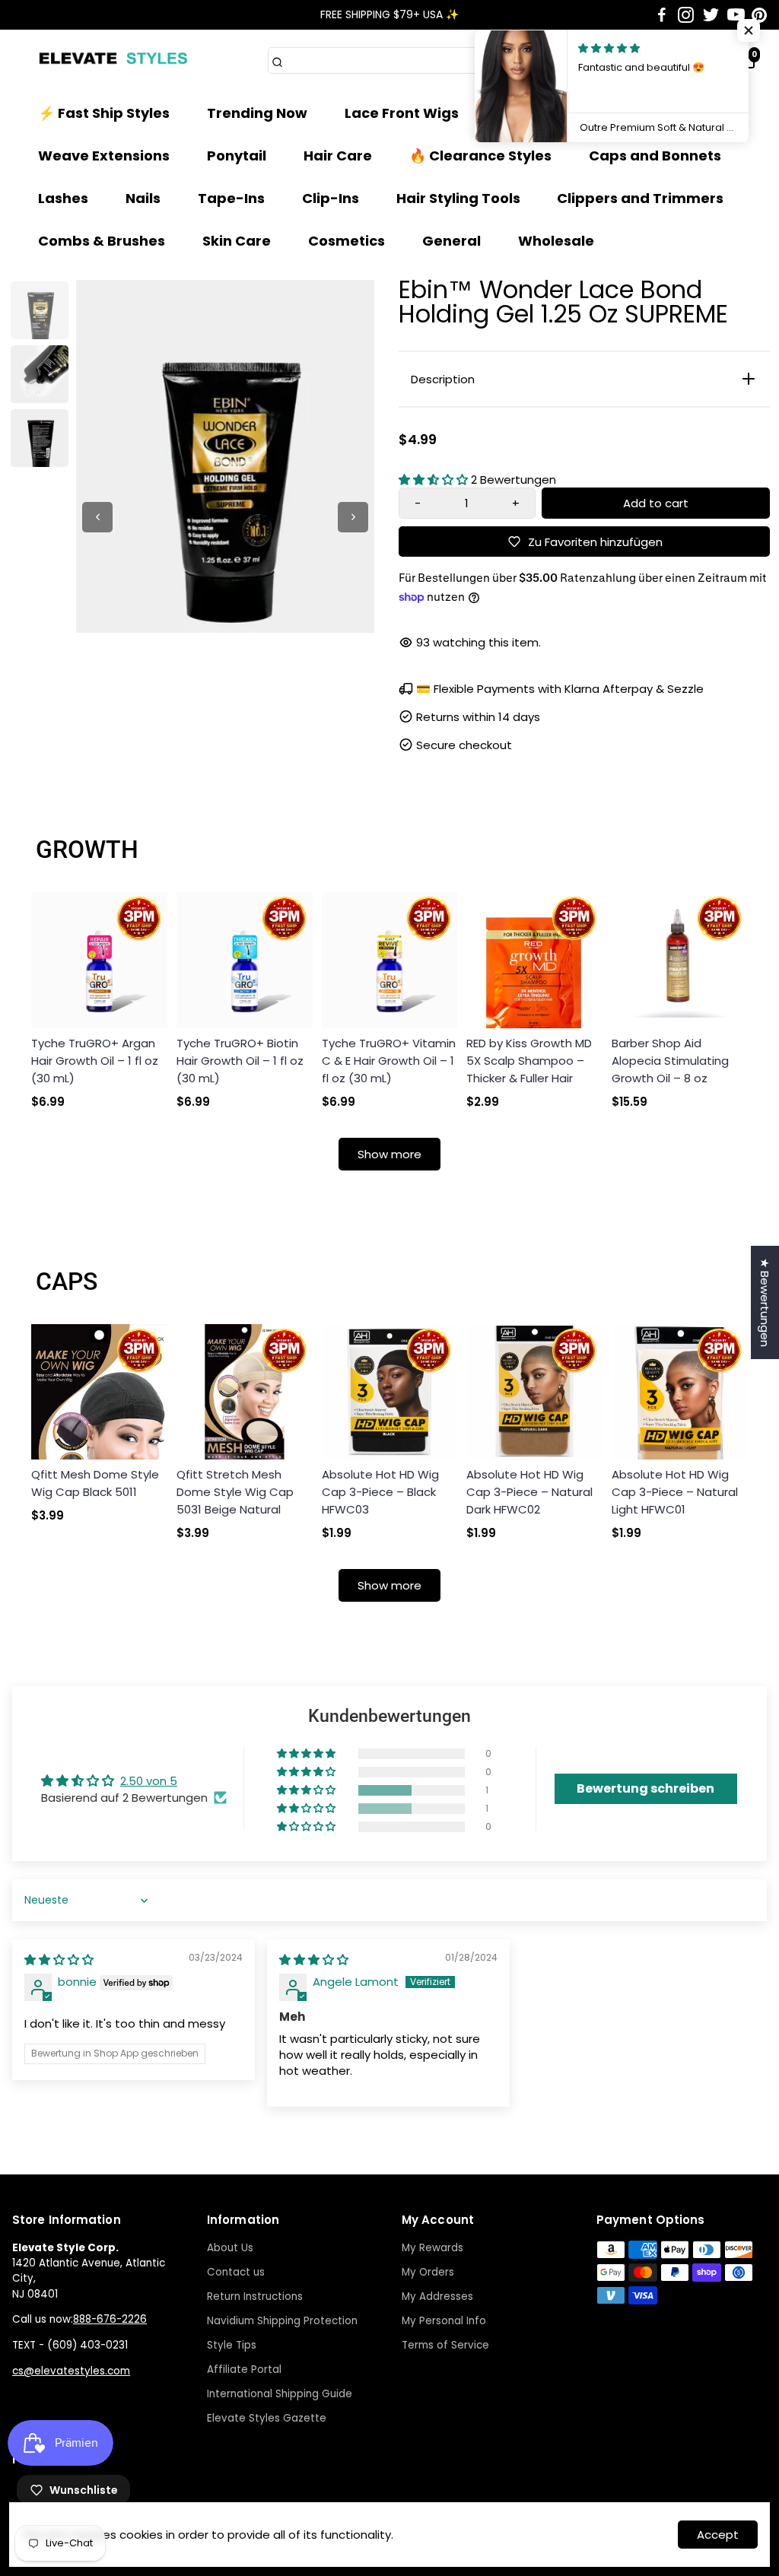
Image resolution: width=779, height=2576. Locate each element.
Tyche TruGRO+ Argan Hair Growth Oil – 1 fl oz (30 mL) (95, 1061)
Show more (389, 1154)
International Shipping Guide (280, 2394)
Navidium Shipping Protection (282, 2321)
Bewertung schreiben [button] (645, 1788)
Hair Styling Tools (458, 198)
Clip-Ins (331, 198)
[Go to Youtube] (736, 15)
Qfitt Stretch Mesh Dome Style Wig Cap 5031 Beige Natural (235, 1492)
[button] (435, 480)
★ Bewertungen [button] (765, 1302)
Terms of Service (445, 2345)
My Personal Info (444, 2321)
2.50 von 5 (149, 1781)
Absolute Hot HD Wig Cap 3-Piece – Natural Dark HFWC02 (529, 1492)
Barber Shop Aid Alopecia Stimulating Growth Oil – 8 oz (670, 1061)
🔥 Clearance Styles (480, 156)
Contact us (236, 2272)
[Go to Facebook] (662, 15)
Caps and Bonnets (655, 156)
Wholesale (556, 241)
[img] (59, 1960)
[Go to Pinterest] (759, 15)
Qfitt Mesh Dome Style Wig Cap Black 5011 (95, 1483)
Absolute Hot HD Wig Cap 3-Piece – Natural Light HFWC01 (675, 1492)
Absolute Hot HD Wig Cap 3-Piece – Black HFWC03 (380, 1492)
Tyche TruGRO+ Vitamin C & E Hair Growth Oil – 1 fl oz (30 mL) (389, 1061)
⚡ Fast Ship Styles (104, 113)
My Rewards (432, 2248)
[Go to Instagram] (686, 15)
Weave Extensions (104, 156)
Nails (143, 198)
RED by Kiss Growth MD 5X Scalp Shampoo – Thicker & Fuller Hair (529, 1061)
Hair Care (338, 156)
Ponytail (237, 156)
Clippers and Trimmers (640, 198)
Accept (718, 2535)
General (452, 241)
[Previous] (97, 517)
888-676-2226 (110, 2319)
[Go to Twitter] (711, 15)
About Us (230, 2248)
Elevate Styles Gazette (267, 2418)
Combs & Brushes (102, 241)
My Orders (428, 2272)
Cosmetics (347, 241)
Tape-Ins (231, 198)
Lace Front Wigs (402, 113)
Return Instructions (255, 2296)
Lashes (63, 198)
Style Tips (232, 2345)
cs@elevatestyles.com (71, 2371)
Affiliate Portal (244, 2370)
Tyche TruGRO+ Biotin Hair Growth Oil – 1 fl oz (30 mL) (240, 1061)
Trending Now (257, 113)
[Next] (353, 517)
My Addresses (437, 2296)
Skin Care (237, 241)
